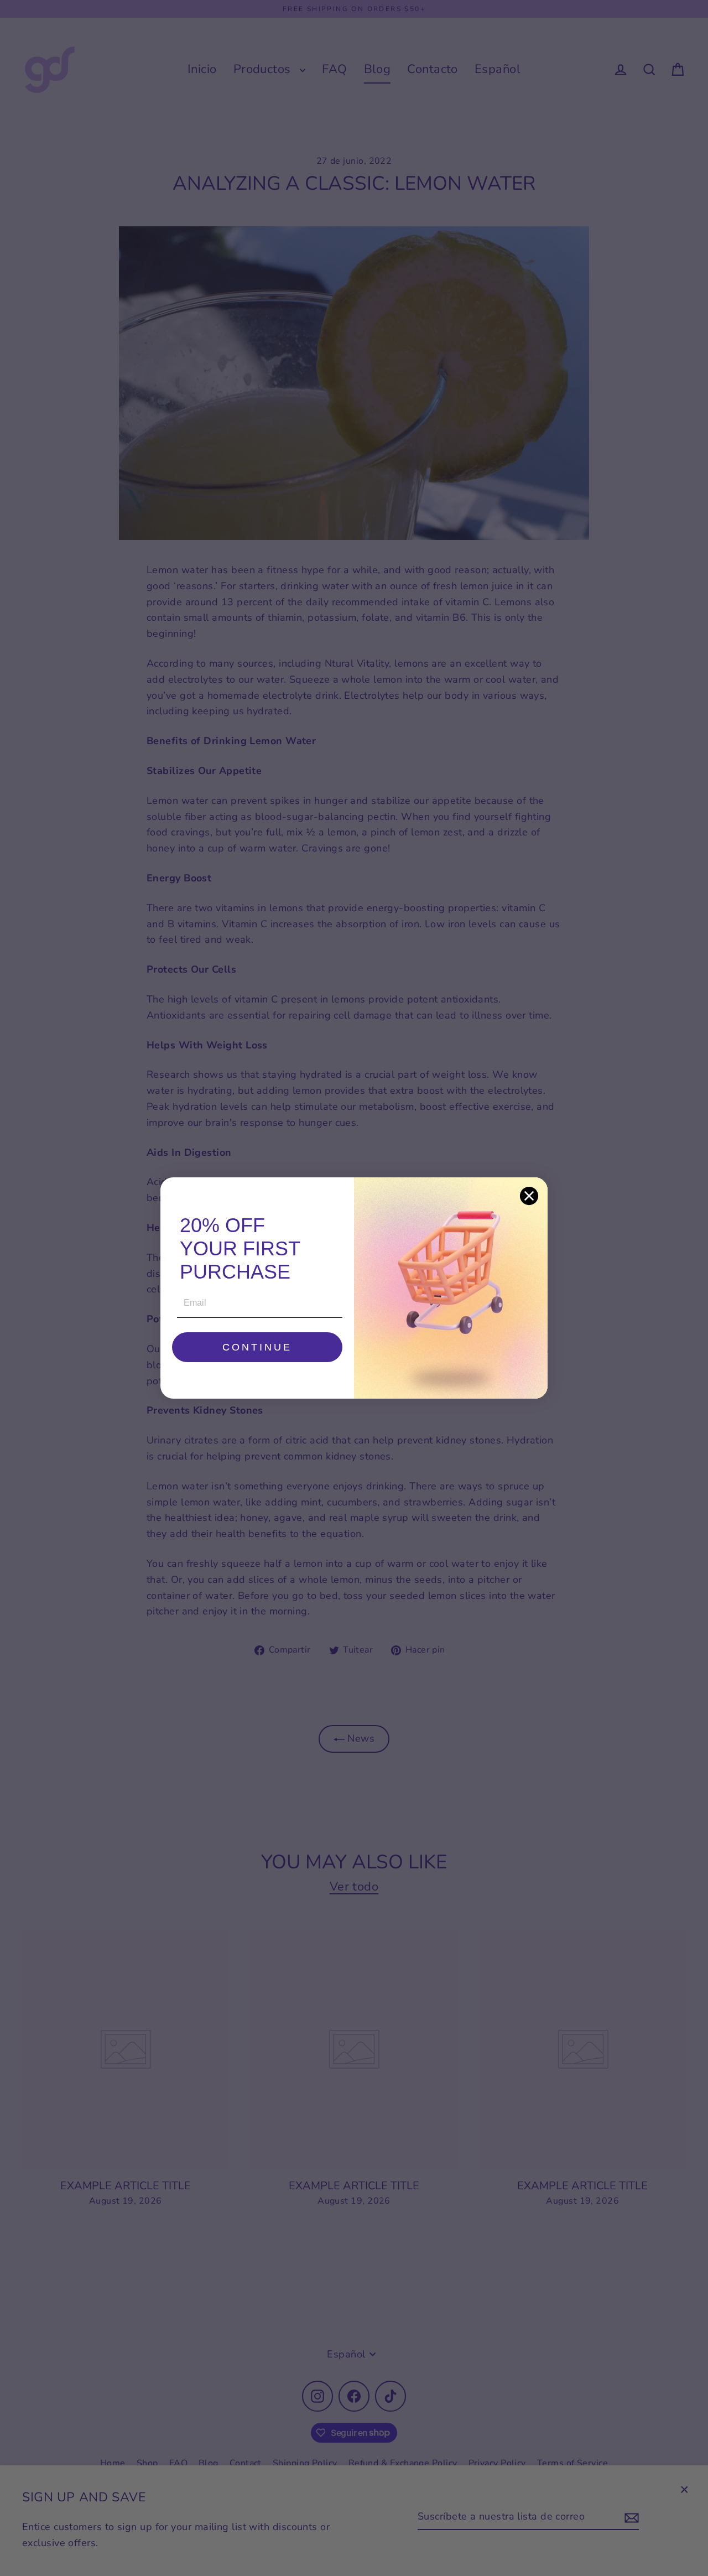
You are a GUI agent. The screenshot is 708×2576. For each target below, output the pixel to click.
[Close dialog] (529, 1196)
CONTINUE (257, 1347)
